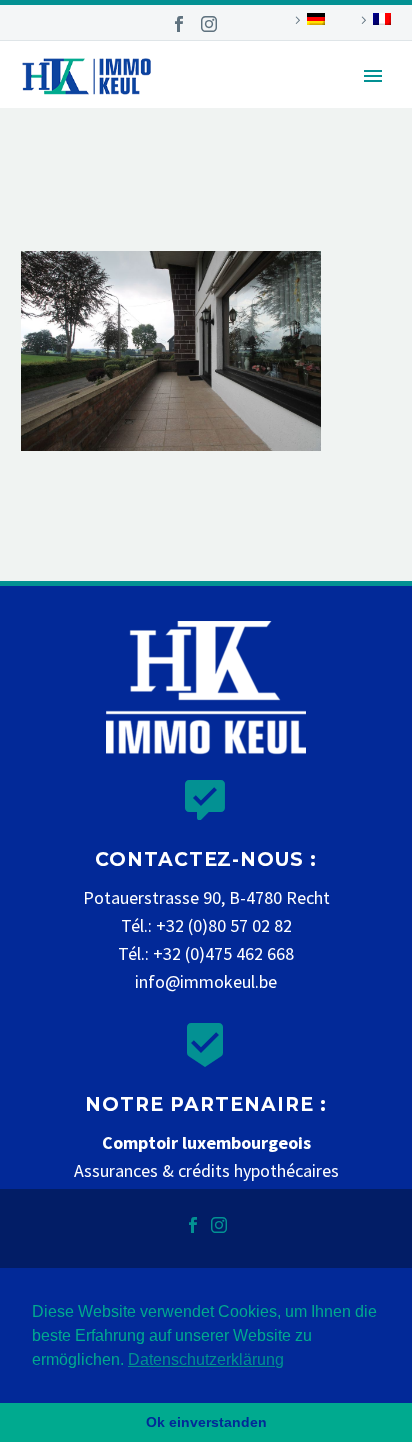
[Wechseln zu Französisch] (373, 20)
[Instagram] (209, 24)
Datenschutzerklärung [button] (206, 1359)
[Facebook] (179, 24)
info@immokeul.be (206, 981)
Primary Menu (373, 76)
